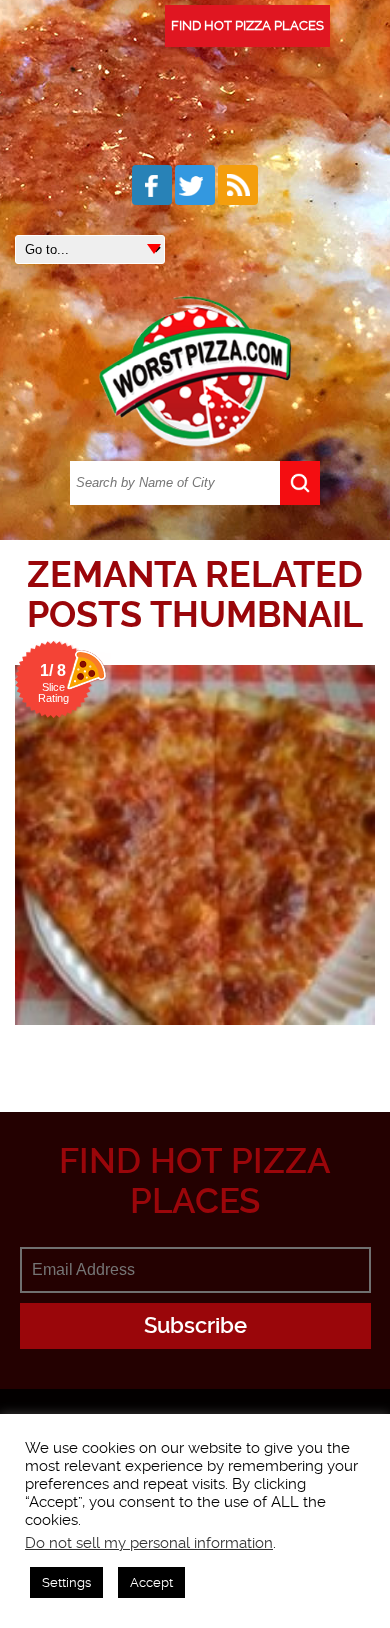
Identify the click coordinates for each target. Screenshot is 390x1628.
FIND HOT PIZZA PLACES (247, 25)
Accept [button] (151, 1582)
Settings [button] (66, 1582)
